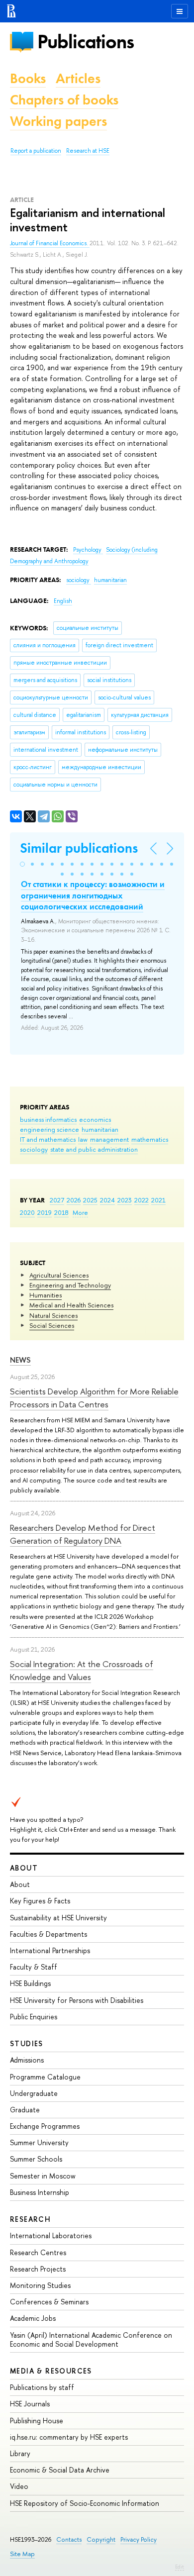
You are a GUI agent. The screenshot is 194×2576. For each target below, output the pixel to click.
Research (30, 2219)
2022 (142, 1200)
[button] (22, 864)
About (24, 1868)
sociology (34, 1149)
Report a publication (36, 151)
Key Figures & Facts (40, 1901)
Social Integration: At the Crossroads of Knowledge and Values (82, 1670)
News (20, 1360)
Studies (27, 2043)
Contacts (69, 2539)
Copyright (101, 2539)
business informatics (48, 1119)
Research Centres (38, 2252)
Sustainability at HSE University (58, 1918)
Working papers (58, 121)
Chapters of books (64, 100)
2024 (107, 1200)
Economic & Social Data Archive (60, 2470)
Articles (78, 78)
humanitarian (100, 1129)
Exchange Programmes (45, 2126)
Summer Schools (36, 2159)
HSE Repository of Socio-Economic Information (85, 2503)
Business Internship (40, 2192)
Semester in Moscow (43, 2176)
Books (28, 78)
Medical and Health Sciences (71, 1305)
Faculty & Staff (34, 1967)
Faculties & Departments (48, 1934)
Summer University (39, 2142)
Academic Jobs (33, 2318)
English (63, 601)
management (109, 1139)
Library (20, 2453)
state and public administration (94, 1149)
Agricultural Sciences (59, 1275)
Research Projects (38, 2269)
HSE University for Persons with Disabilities (77, 2000)
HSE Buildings (30, 1983)
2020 (27, 1212)
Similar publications (79, 848)
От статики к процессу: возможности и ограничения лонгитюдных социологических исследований (93, 895)
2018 (61, 1212)
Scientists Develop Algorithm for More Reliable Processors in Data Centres (94, 1398)
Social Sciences (52, 1325)
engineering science (49, 1129)
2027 (57, 1200)
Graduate (25, 2110)
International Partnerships (50, 1950)
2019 (45, 1212)
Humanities (46, 1295)
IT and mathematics (48, 1139)
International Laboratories (51, 2235)
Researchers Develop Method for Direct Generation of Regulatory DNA (83, 1534)
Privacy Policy (139, 2539)
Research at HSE (88, 151)
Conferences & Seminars (49, 2302)
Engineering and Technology (70, 1285)
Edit (180, 2567)
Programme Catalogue (45, 2077)
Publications (86, 42)
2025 (90, 1200)
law (83, 1139)
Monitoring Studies (40, 2285)
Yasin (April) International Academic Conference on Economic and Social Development (91, 2339)
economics (95, 1119)
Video (19, 2486)
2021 (158, 1200)
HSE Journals (30, 2404)
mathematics (150, 1139)
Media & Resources (51, 2371)
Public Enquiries (34, 2017)
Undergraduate (34, 2093)
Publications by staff (42, 2387)
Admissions (27, 2060)
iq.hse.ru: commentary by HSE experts (69, 2437)
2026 (74, 1200)
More (80, 1212)
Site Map (22, 2554)
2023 (125, 1200)
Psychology (88, 550)
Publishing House (37, 2421)
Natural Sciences (53, 1315)
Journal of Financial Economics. (50, 243)
